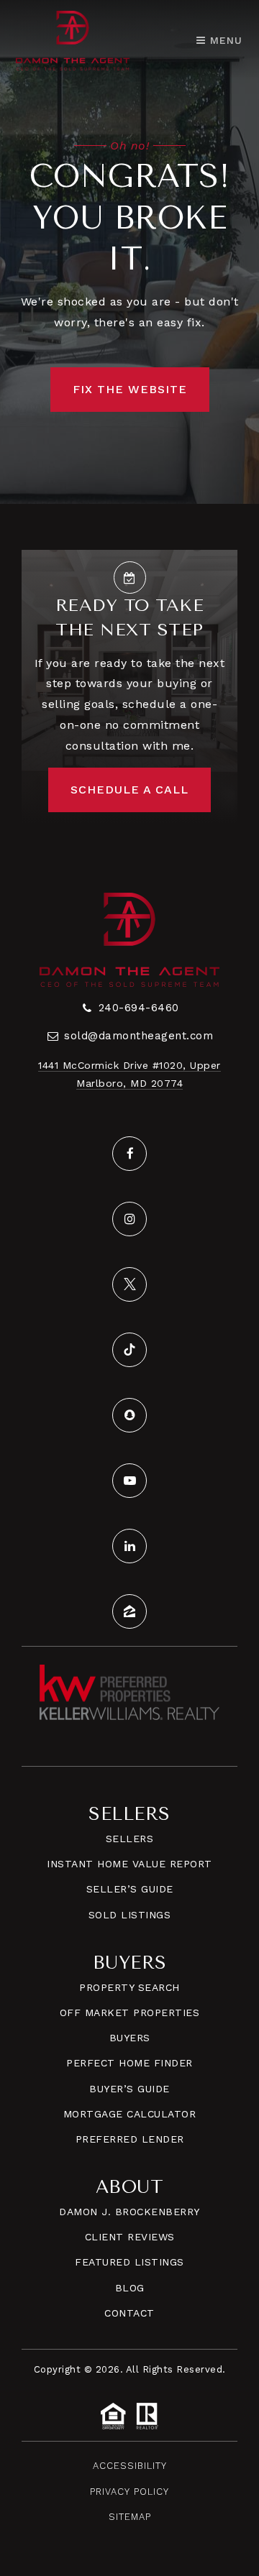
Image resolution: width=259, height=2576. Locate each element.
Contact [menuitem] (129, 2313)
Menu (224, 40)
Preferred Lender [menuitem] (130, 2139)
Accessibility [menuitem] (130, 2466)
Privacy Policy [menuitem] (129, 2492)
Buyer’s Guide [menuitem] (129, 2089)
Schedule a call (129, 790)
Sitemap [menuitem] (130, 2517)
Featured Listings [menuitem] (129, 2262)
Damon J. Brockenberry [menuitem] (129, 2212)
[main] (129, 252)
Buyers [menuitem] (130, 2038)
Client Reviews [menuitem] (130, 2237)
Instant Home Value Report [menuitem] (129, 1864)
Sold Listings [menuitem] (130, 1915)
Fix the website (130, 389)
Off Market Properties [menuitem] (130, 2012)
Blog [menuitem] (130, 2288)
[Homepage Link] (73, 39)
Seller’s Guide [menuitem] (130, 1889)
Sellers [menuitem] (130, 1839)
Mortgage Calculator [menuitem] (130, 2114)
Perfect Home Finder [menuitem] (129, 2063)
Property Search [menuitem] (129, 1987)
